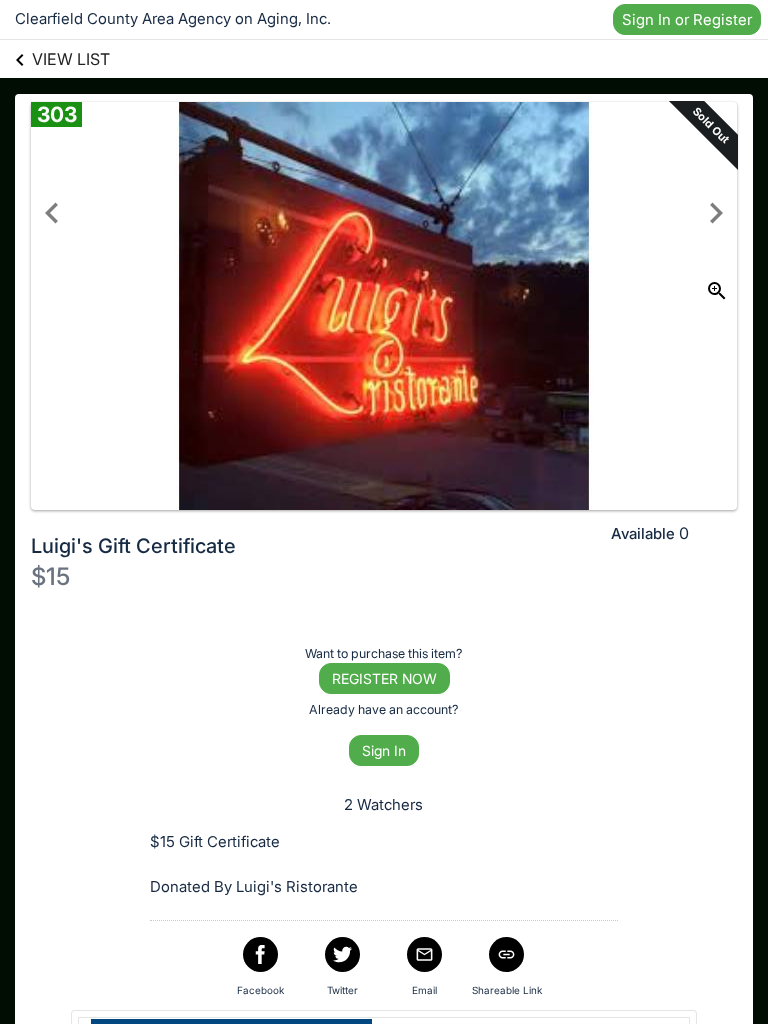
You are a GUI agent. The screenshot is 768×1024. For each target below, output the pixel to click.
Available (643, 533)
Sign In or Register (687, 19)
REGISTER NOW (384, 678)
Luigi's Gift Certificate (133, 546)
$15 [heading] (50, 576)
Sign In (384, 750)
